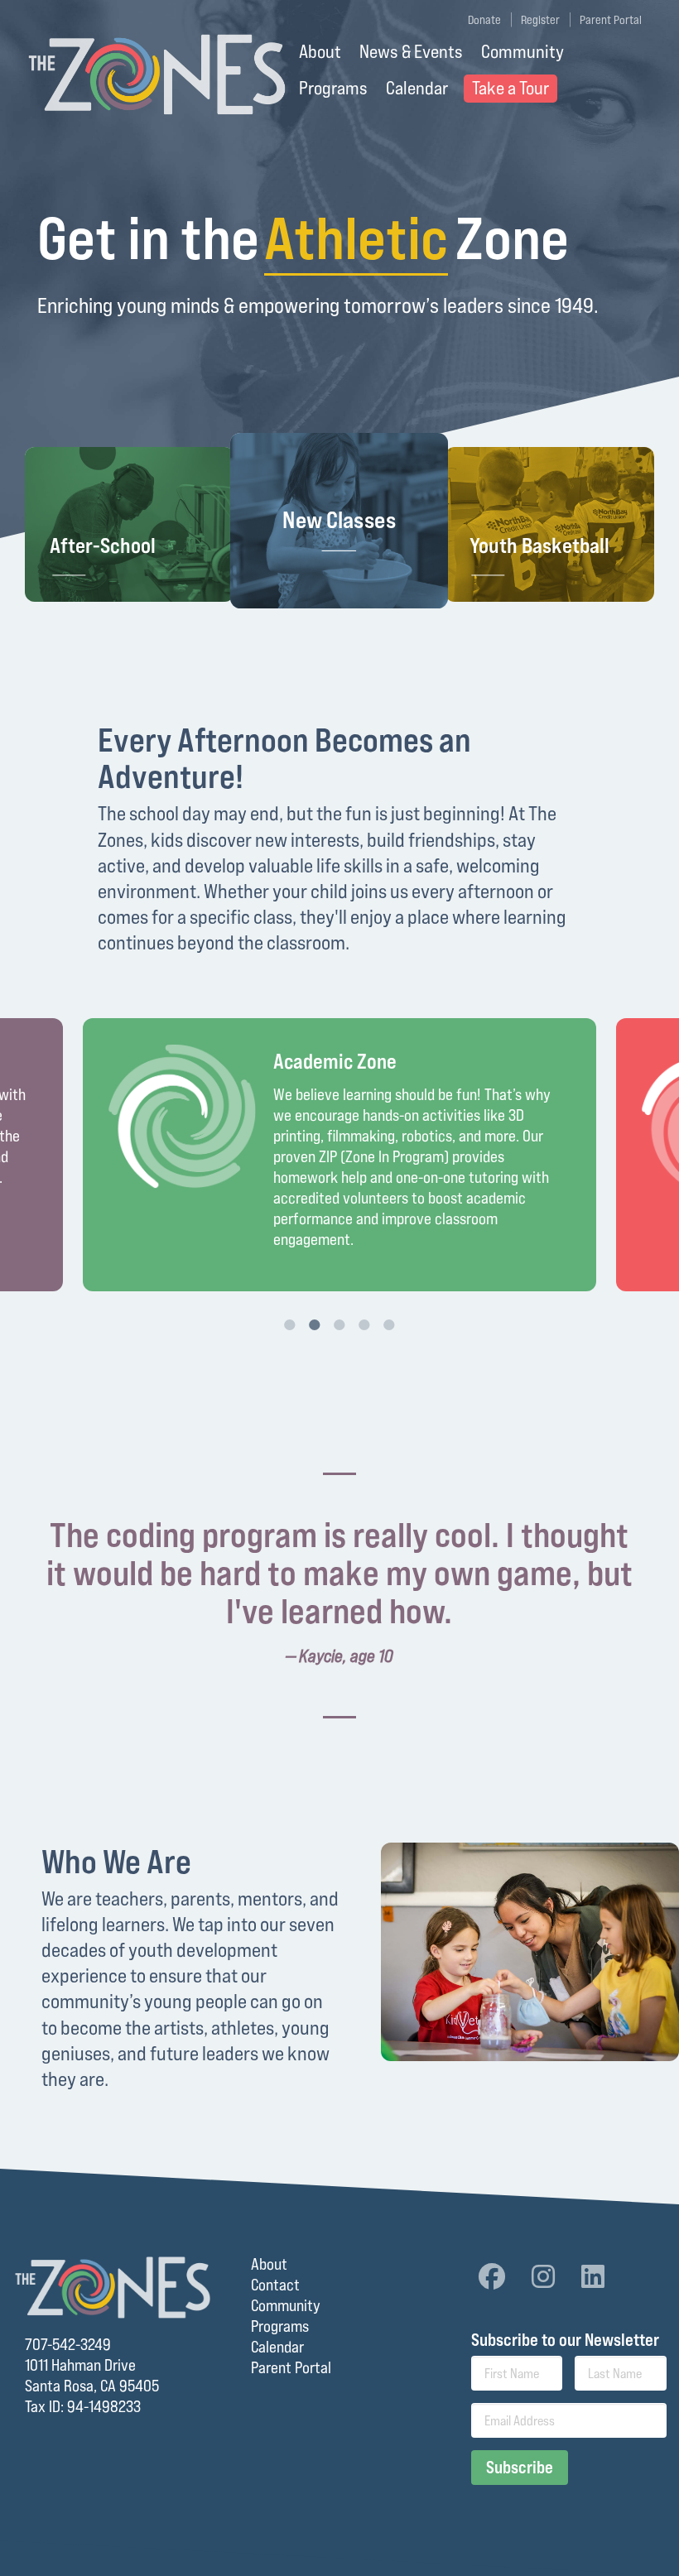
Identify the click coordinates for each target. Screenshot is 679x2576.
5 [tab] (389, 1324)
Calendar (417, 88)
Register (540, 19)
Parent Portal (611, 19)
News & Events (411, 51)
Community (522, 51)
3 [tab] (339, 1324)
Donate (484, 19)
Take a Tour (510, 88)
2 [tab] (315, 1324)
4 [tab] (364, 1324)
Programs (333, 88)
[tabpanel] (339, 1155)
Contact (275, 2285)
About (320, 51)
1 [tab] (290, 1324)
